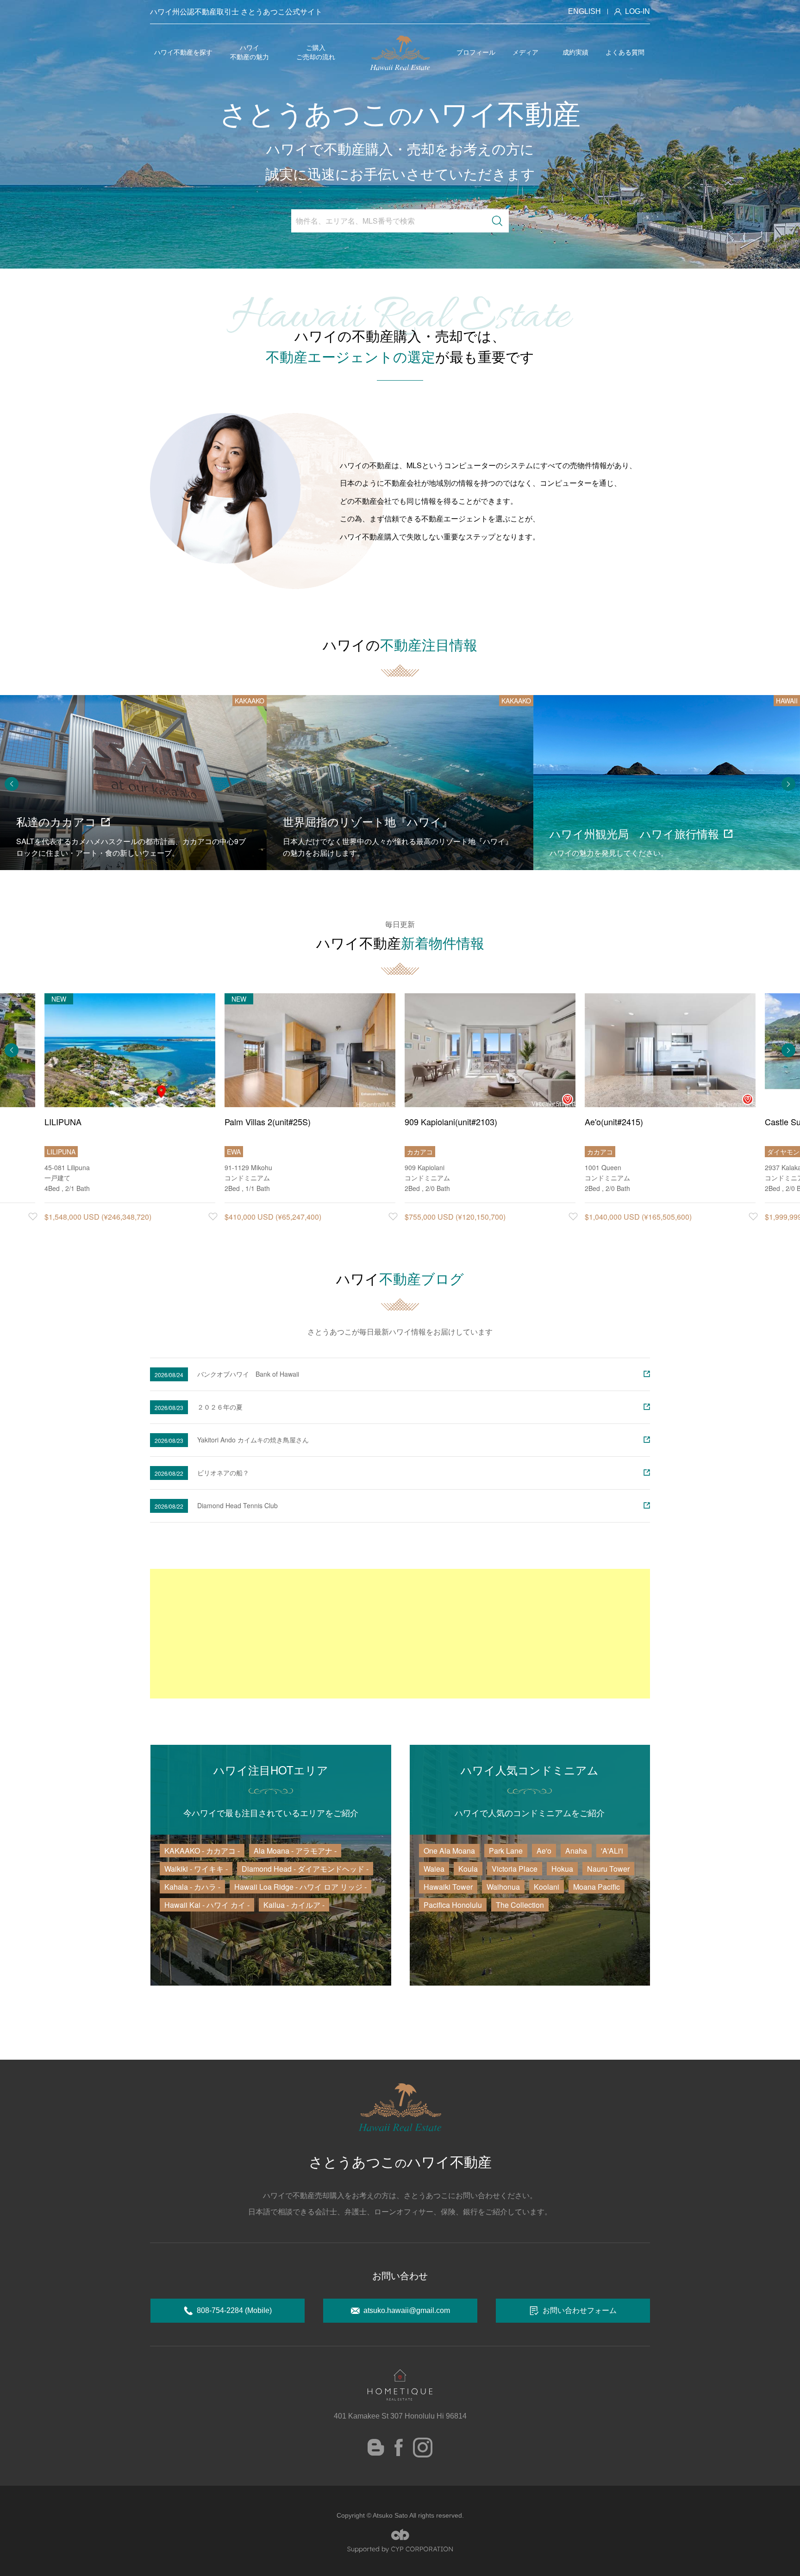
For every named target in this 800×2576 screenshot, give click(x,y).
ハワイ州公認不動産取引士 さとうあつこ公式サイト (236, 11)
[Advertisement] (400, 1634)
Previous (12, 784)
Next (788, 784)
